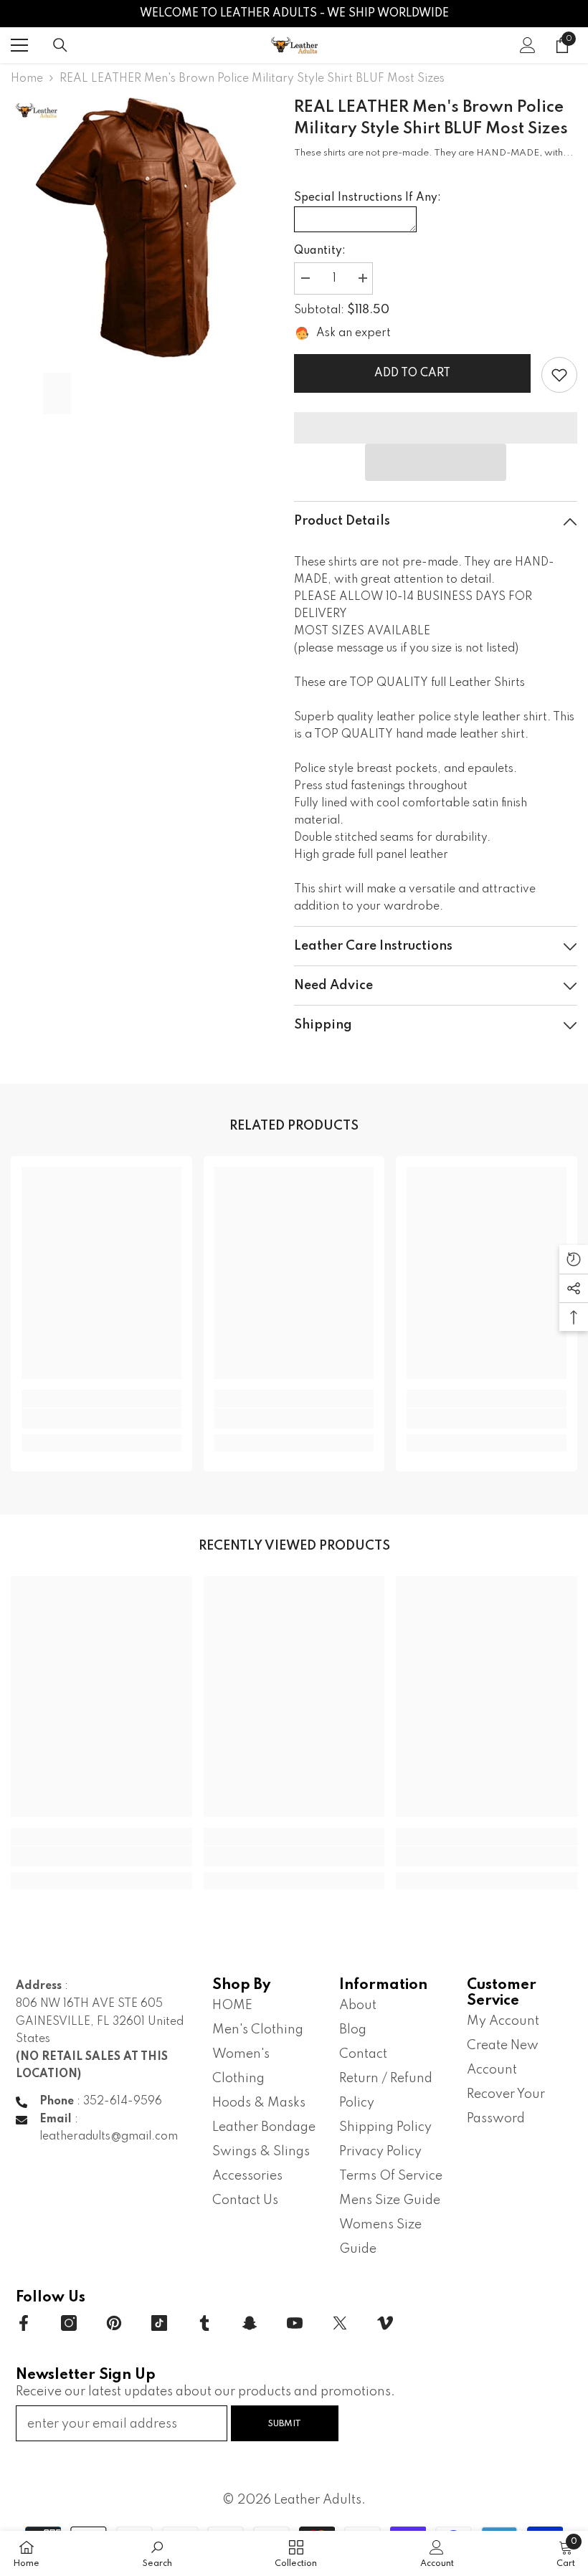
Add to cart (412, 373)
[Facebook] (24, 2323)
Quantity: (320, 251)
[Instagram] (69, 2323)
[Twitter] (340, 2323)
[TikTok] (159, 2323)
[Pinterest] (114, 2323)
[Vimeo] (385, 2323)
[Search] (60, 45)
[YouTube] (295, 2323)
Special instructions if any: (367, 198)
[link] (559, 375)
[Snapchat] (250, 2323)
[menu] (19, 45)
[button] (436, 462)
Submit (285, 2424)
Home (27, 79)
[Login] (528, 45)
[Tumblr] (204, 2323)
